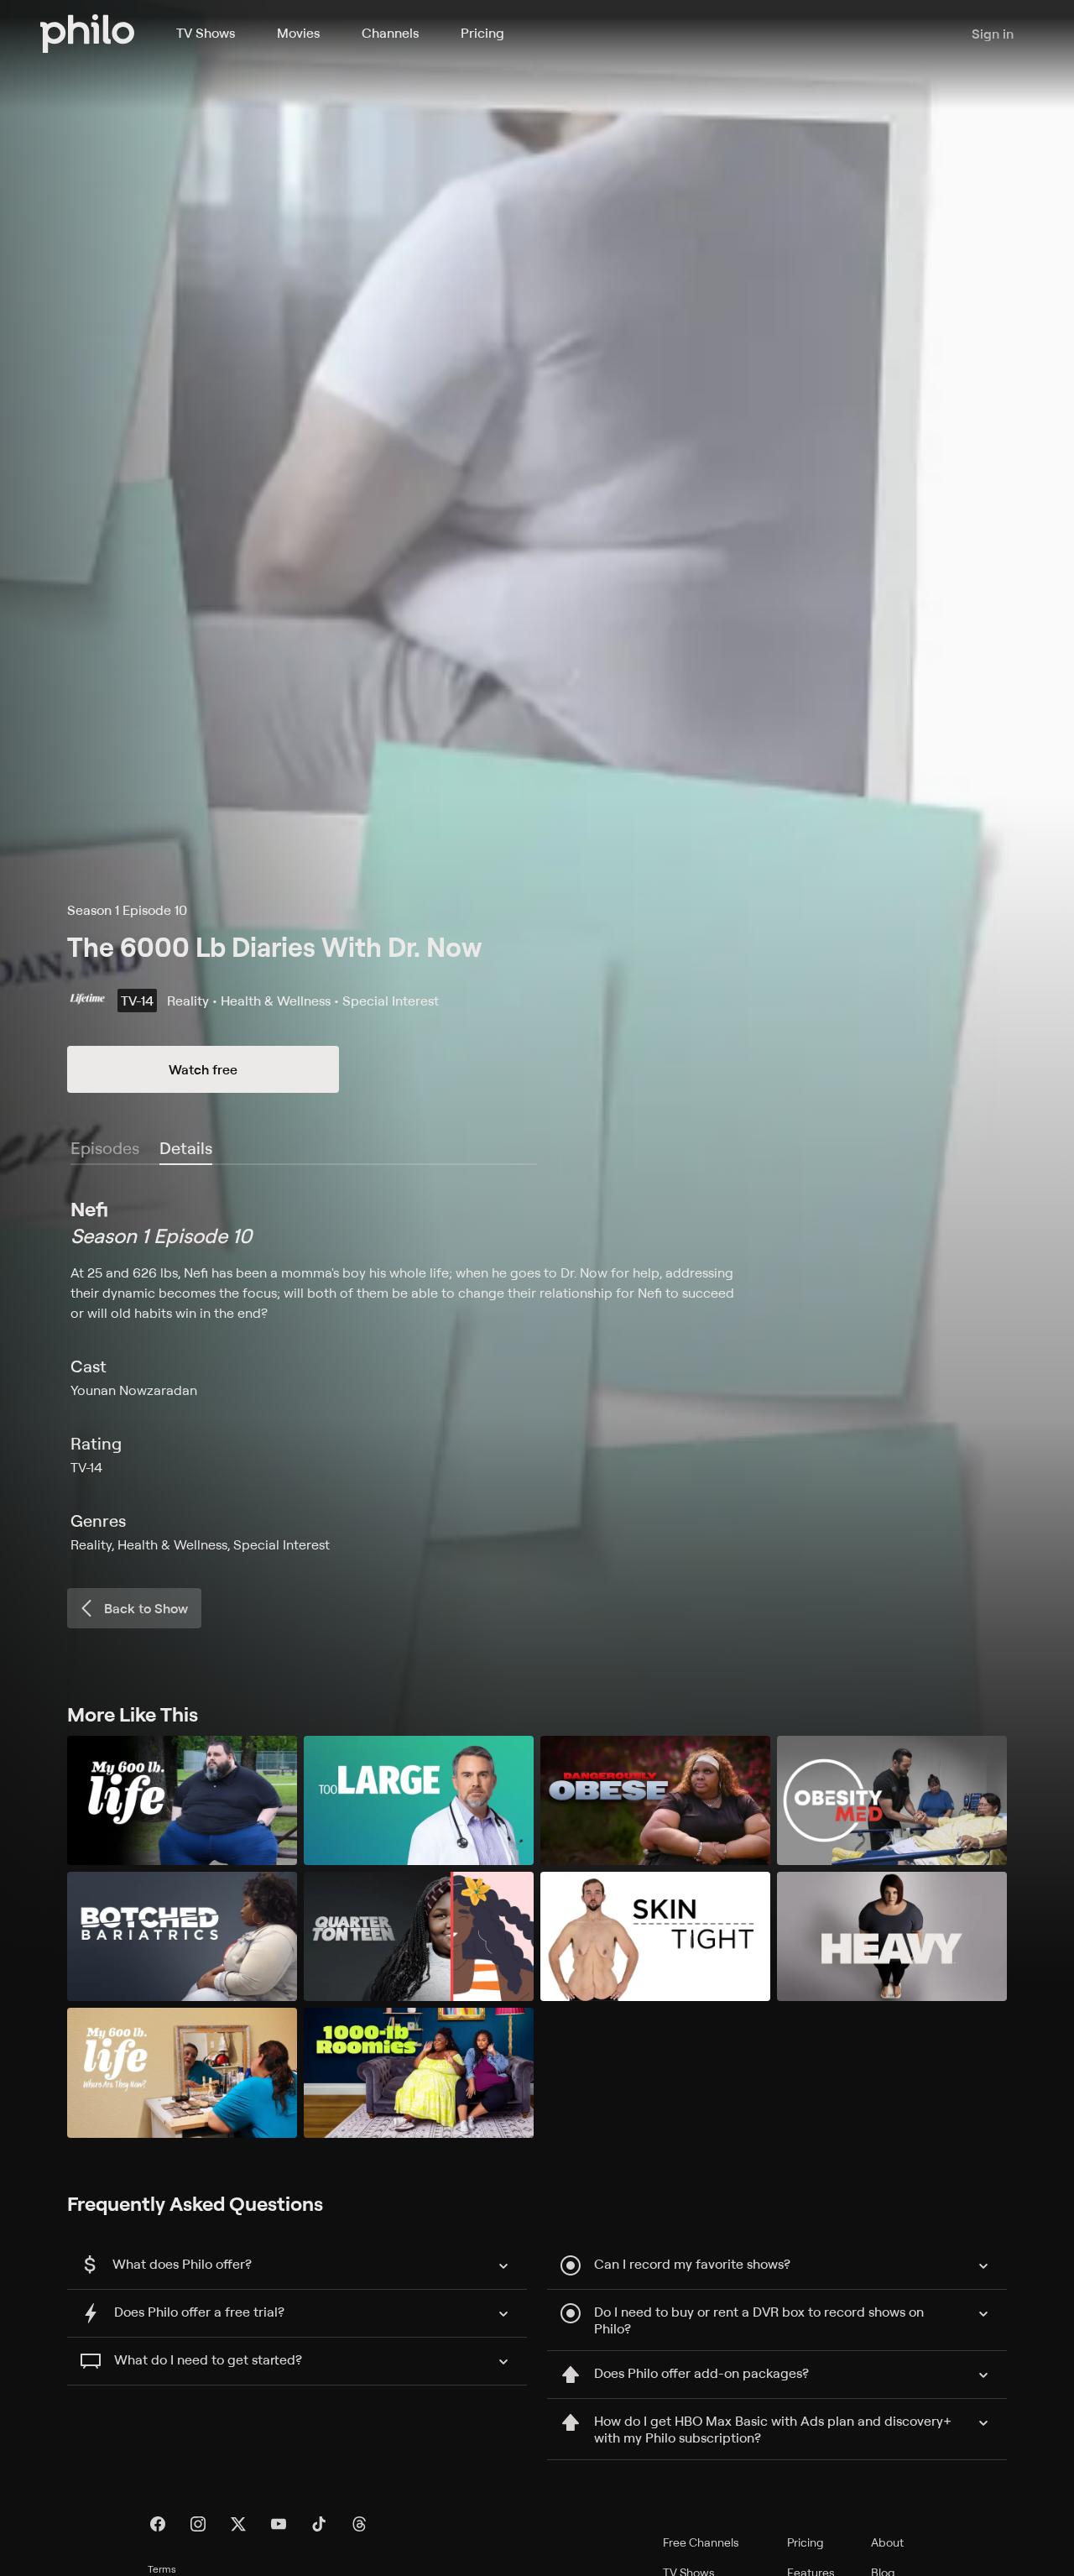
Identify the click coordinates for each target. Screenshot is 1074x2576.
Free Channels (701, 2542)
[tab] (186, 1149)
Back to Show (146, 1608)
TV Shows (206, 33)
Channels (390, 33)
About (887, 2542)
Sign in (993, 34)
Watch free (203, 1069)
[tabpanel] (537, 1375)
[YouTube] (279, 2524)
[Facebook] (158, 2524)
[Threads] (359, 2524)
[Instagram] (198, 2524)
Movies (298, 33)
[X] (238, 2524)
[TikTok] (319, 2524)
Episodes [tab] (105, 1148)
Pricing (482, 33)
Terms (162, 2569)
